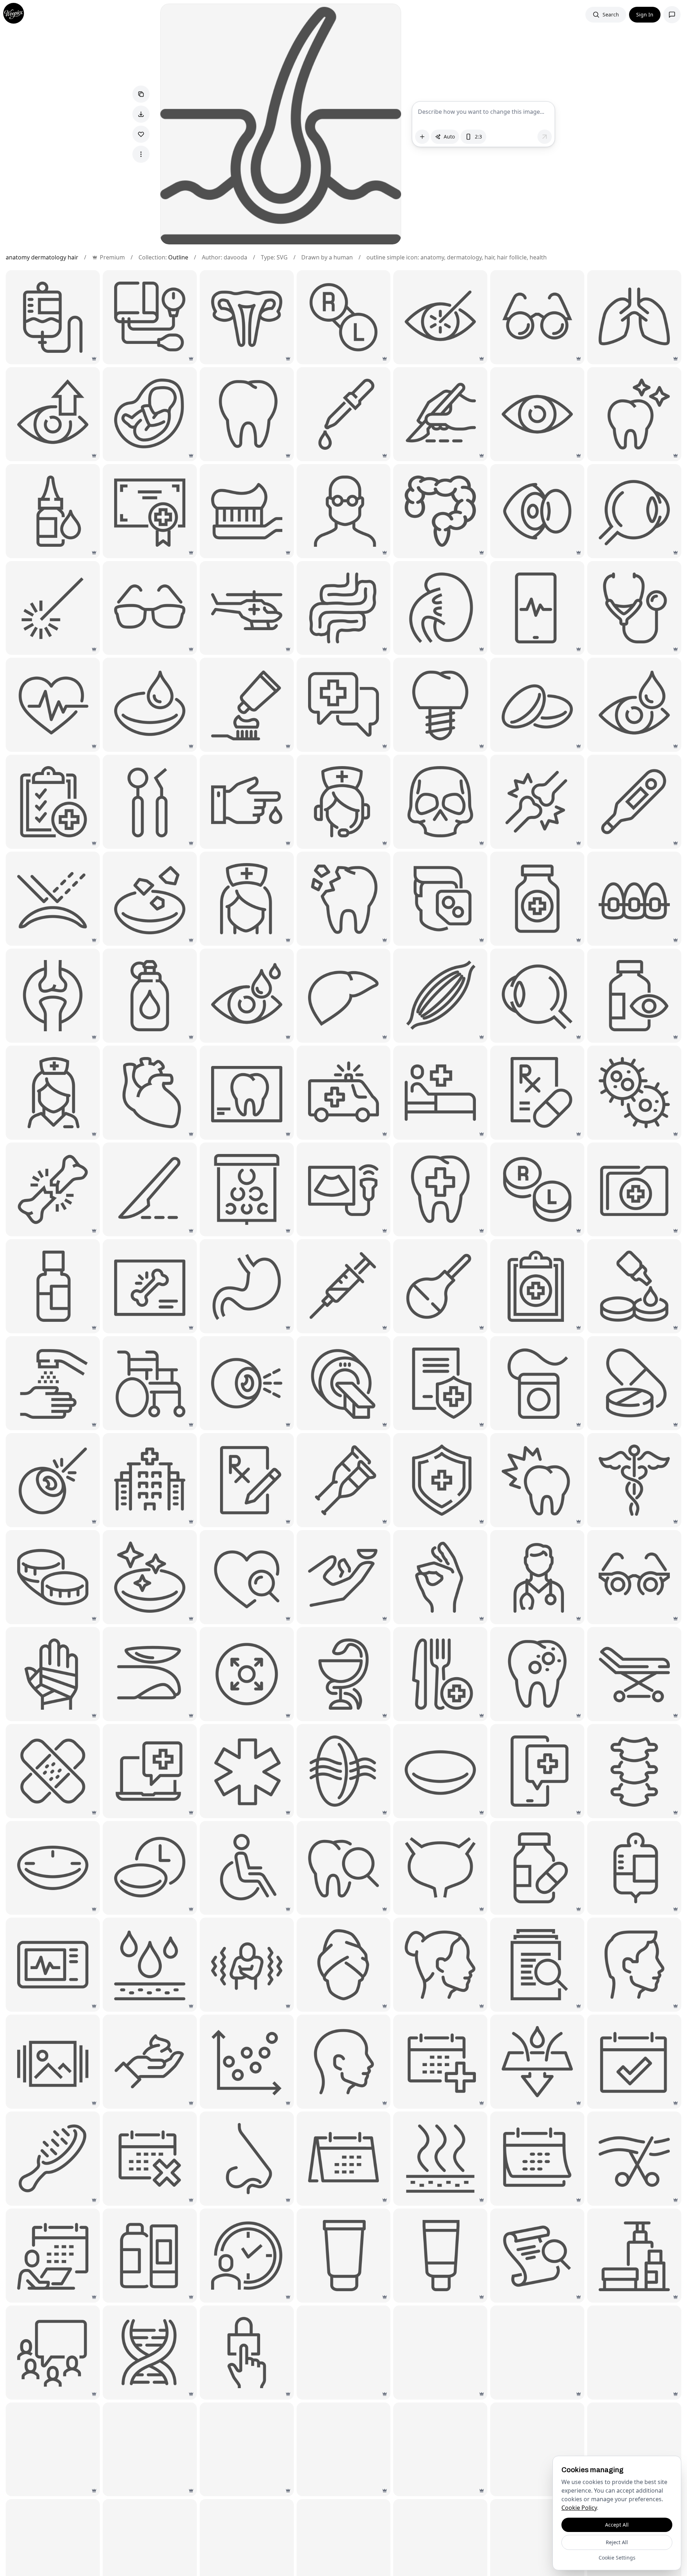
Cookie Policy (579, 2508)
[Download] (141, 114)
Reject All (617, 2542)
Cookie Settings (617, 2558)
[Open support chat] (672, 15)
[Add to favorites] (141, 134)
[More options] (141, 154)
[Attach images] (422, 137)
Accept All (617, 2525)
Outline (178, 257)
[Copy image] (141, 94)
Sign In (645, 14)
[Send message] (545, 137)
